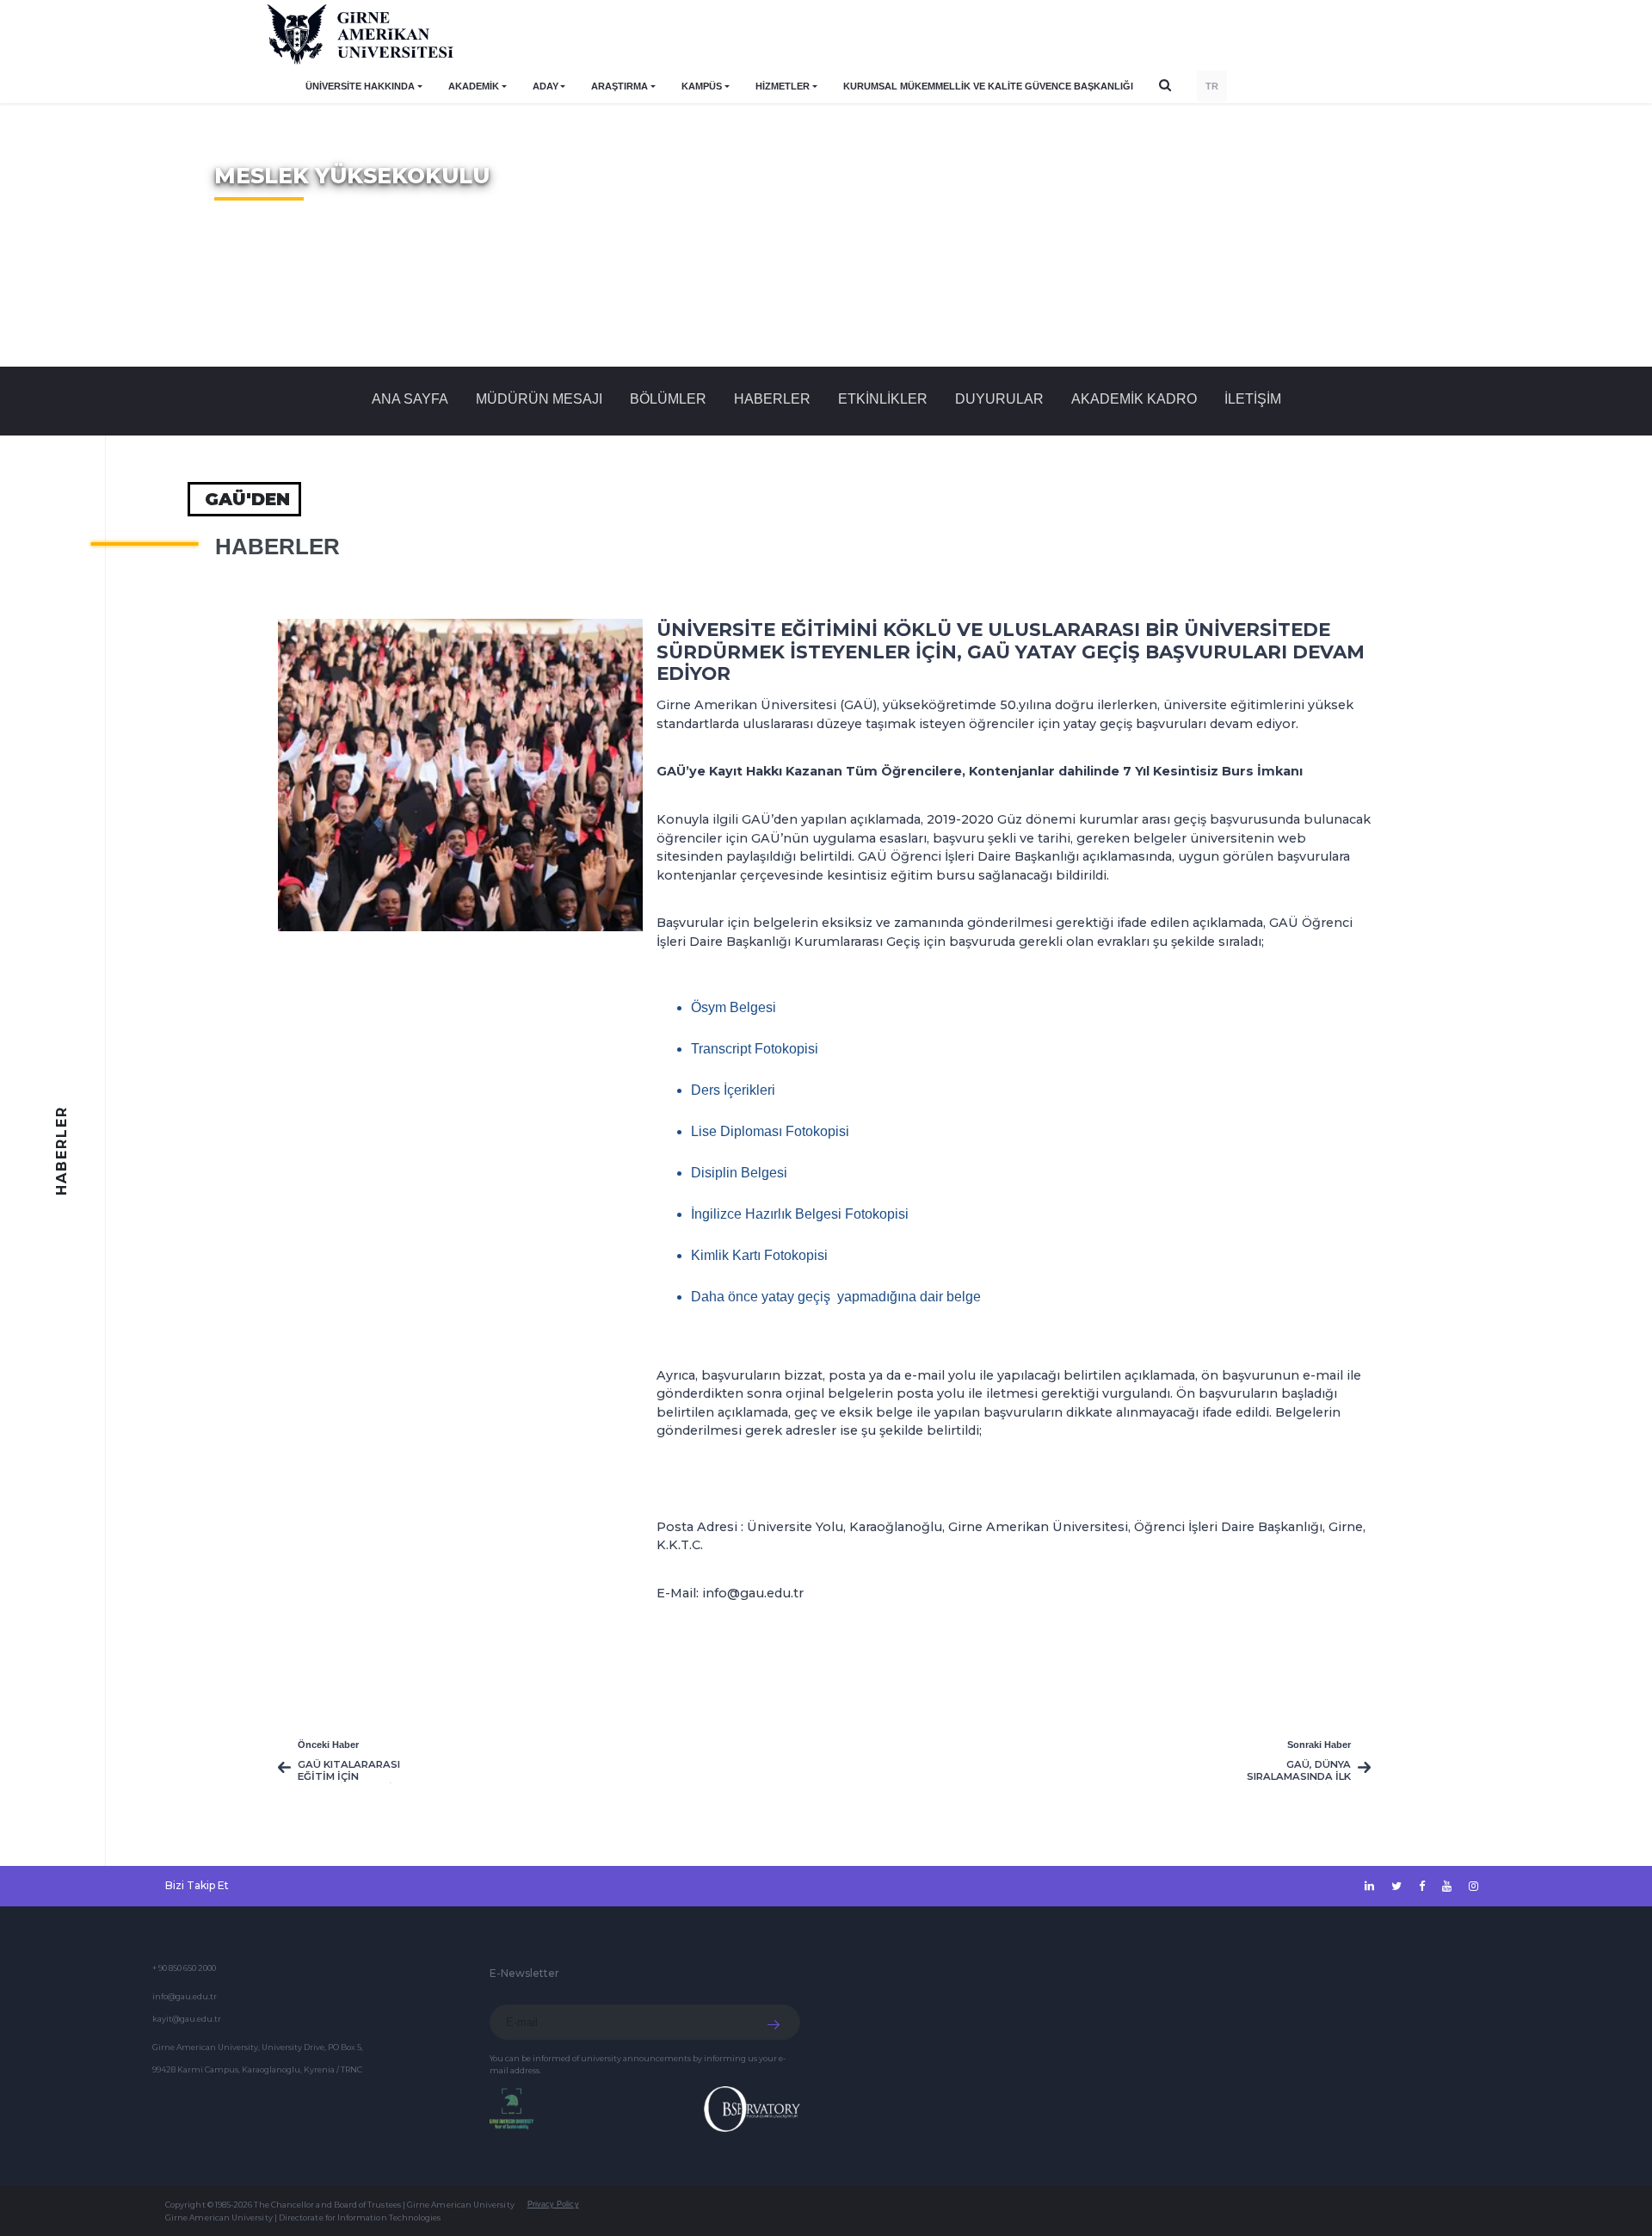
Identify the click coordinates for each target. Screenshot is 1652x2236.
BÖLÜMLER (668, 399)
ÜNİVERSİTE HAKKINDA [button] (360, 86)
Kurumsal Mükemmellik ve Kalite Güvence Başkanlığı (988, 86)
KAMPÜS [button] (702, 86)
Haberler (772, 399)
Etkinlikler (883, 399)
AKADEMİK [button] (474, 86)
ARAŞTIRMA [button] (619, 86)
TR (1212, 86)
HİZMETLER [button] (783, 86)
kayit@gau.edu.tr (187, 2019)
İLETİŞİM (1253, 399)
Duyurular (999, 399)
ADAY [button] (546, 86)
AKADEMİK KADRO (1134, 399)
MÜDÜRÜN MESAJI (539, 399)
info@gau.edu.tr (185, 1996)
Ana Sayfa (410, 399)
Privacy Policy (553, 2204)
